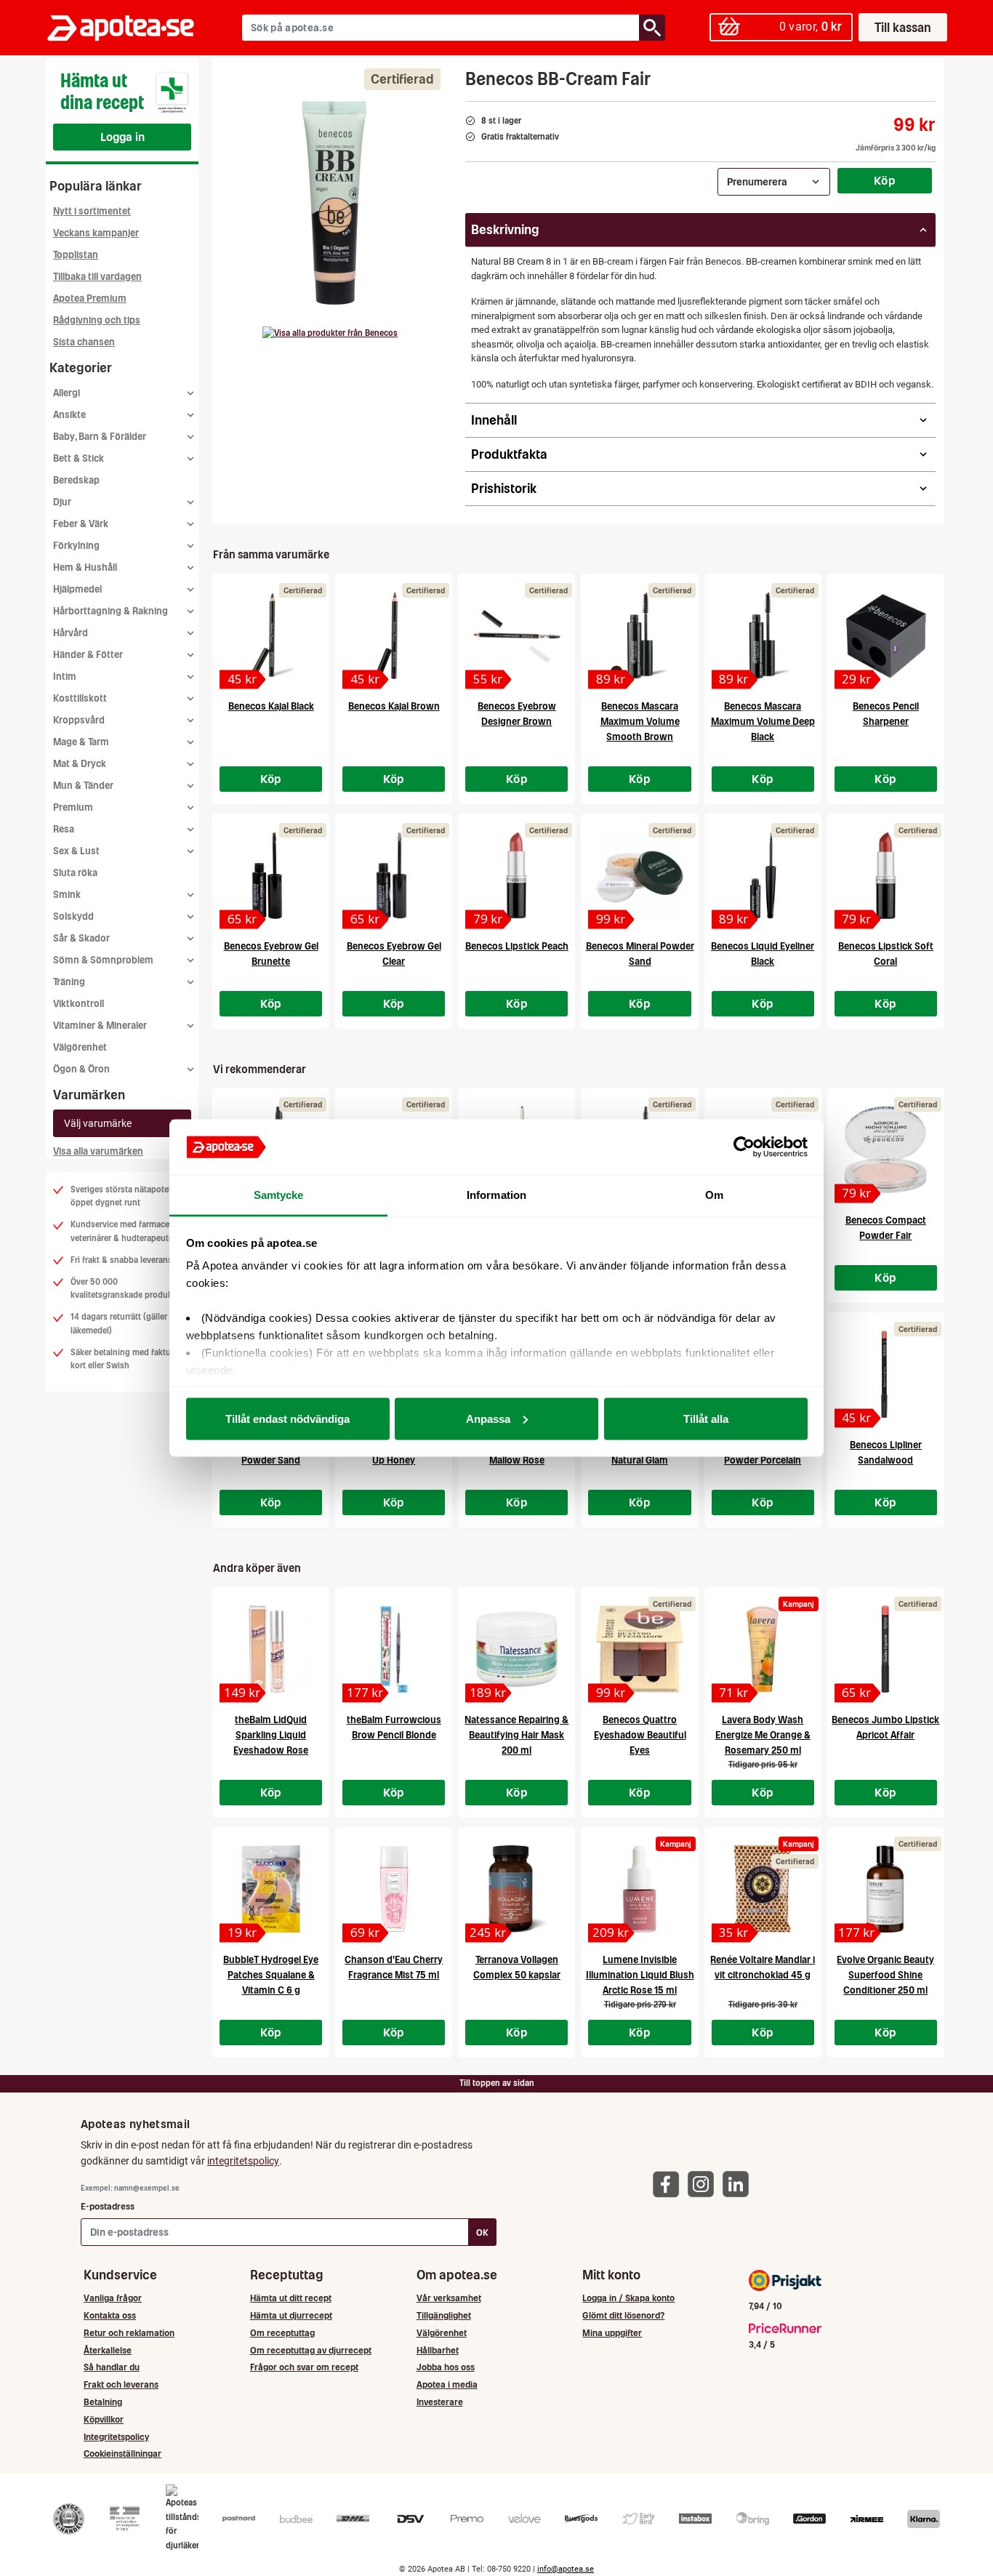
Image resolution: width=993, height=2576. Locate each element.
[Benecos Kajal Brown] (394, 635)
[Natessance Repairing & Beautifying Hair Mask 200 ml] (516, 1649)
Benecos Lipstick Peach (517, 946)
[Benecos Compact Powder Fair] (886, 1149)
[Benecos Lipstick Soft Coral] (886, 875)
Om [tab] (714, 1195)
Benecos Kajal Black (271, 706)
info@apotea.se (566, 2569)
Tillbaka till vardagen (97, 277)
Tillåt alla (706, 1418)
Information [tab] (496, 1195)
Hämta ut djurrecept (291, 2315)
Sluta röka (75, 873)
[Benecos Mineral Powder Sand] (639, 875)
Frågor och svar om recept (304, 2367)
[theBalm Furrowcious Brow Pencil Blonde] (394, 1649)
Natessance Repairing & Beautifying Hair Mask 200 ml (516, 1735)
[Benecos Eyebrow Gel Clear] (394, 875)
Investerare (440, 2402)
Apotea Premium (90, 298)
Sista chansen (84, 342)
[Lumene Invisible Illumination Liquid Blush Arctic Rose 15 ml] (639, 1889)
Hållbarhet (438, 2350)
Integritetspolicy (116, 2437)
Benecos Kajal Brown (394, 706)
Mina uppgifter (612, 2333)
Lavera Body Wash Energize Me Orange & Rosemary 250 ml (763, 1735)
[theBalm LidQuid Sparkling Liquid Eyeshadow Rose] (271, 1649)
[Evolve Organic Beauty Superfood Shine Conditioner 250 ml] (886, 1889)
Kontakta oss (110, 2315)
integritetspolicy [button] (243, 2161)
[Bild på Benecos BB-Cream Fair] (334, 203)
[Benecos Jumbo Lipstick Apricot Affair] (886, 1649)
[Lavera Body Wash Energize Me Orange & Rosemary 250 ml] (763, 1649)
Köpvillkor (104, 2419)
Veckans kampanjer (96, 233)
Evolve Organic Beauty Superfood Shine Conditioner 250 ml (885, 1975)
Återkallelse (108, 2350)
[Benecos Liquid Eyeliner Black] (763, 875)
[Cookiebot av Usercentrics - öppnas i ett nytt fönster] (744, 1147)
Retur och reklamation (129, 2333)
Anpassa (488, 1418)
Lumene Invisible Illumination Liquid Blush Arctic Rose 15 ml (640, 1975)
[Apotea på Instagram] (704, 2183)
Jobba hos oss (446, 2367)
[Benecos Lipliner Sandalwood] (886, 1374)
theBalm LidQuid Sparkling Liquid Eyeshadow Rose (271, 1735)
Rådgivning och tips (97, 320)
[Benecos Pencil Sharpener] (886, 635)
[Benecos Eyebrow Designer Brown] (516, 635)
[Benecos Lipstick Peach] (516, 875)
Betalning (103, 2402)
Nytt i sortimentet (92, 211)
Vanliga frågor (113, 2298)
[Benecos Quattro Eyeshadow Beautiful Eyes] (639, 1649)
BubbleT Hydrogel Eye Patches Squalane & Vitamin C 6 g (271, 1975)
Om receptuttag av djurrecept (311, 2350)
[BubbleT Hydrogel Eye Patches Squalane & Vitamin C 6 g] (271, 1889)
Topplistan (76, 255)
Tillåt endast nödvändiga (288, 1418)
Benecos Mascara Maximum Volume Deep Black (763, 722)
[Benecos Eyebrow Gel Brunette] (271, 875)
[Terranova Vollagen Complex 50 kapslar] (516, 1889)
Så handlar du (112, 2367)
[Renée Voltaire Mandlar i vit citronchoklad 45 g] (763, 1889)
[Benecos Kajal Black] (271, 635)
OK (482, 2232)
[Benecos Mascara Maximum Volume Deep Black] (763, 635)
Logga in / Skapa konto (628, 2298)
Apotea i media (447, 2384)
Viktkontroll (79, 1004)
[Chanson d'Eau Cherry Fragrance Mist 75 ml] (394, 1889)
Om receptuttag (282, 2333)
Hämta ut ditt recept (291, 2298)
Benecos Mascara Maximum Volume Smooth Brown (640, 722)
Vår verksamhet (449, 2298)
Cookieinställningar (122, 2453)
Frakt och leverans (121, 2384)
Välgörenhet (80, 1047)
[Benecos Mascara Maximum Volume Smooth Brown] (639, 635)
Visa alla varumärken (98, 1151)
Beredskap (76, 480)
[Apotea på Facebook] (670, 2183)
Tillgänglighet (444, 2315)
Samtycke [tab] (279, 1195)
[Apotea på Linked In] (739, 2183)
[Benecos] (330, 333)
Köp (885, 180)
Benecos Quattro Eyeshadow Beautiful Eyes (640, 1735)
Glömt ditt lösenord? (623, 2315)
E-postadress (108, 2206)
